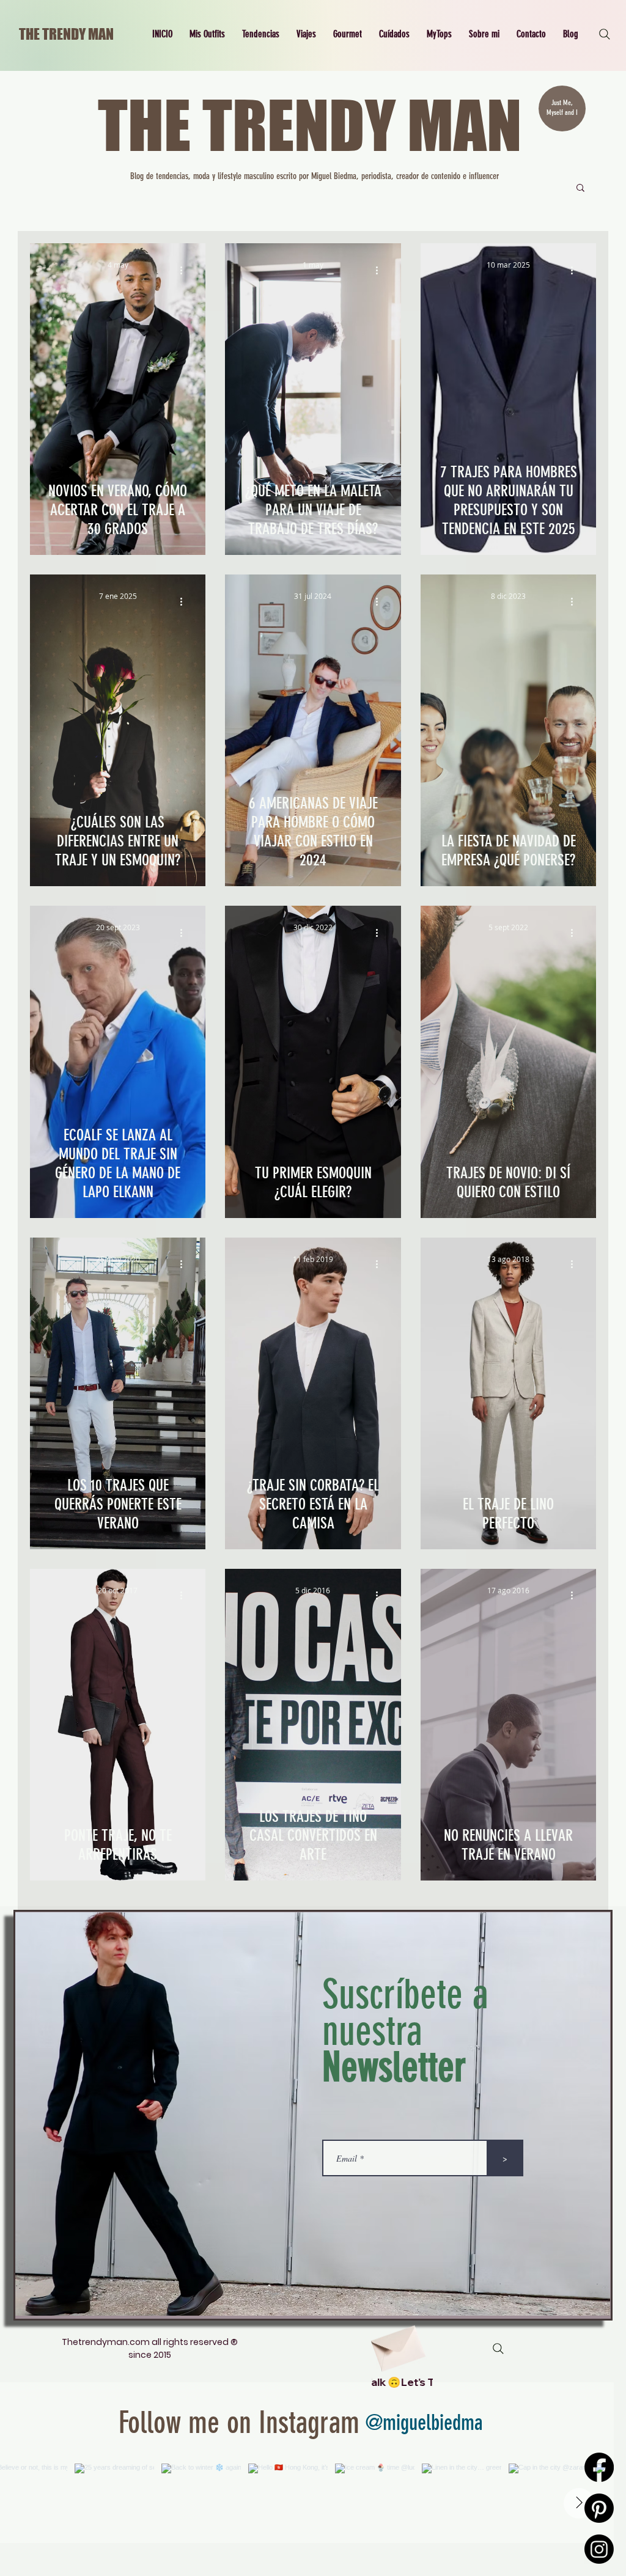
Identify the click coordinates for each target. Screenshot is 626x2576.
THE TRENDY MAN (66, 34)
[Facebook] (599, 2467)
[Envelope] (397, 2344)
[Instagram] (599, 2549)
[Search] (605, 34)
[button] (207, 34)
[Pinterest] (599, 2508)
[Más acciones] (185, 270)
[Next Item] (579, 2503)
